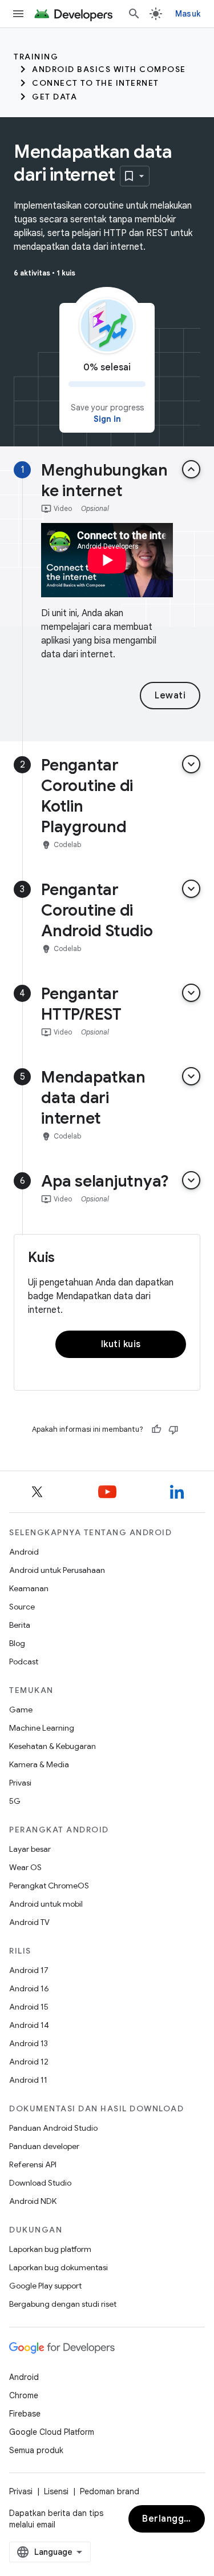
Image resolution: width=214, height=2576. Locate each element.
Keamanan (29, 1588)
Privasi (20, 1783)
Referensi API (33, 2164)
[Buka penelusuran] (134, 14)
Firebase (25, 2414)
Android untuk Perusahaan (57, 1570)
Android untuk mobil (46, 1904)
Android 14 (29, 2025)
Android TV (29, 1922)
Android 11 (28, 2080)
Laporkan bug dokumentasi (58, 2267)
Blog (17, 1643)
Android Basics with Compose (109, 69)
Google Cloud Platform (52, 2432)
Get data (54, 97)
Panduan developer (44, 2146)
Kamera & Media (39, 1764)
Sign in (107, 419)
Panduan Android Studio (53, 2128)
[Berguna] (156, 1429)
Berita (20, 1625)
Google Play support (45, 2286)
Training (36, 57)
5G (15, 1801)
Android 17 (29, 1970)
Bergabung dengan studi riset (63, 2304)
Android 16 (29, 1988)
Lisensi (56, 2491)
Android (24, 1552)
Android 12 (29, 2062)
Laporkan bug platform (50, 2249)
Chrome (24, 2395)
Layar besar (30, 1849)
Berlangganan (173, 2519)
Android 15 (29, 2007)
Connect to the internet (96, 83)
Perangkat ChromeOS (49, 1886)
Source (22, 1607)
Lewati (170, 696)
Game (21, 1710)
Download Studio (40, 2183)
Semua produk (36, 2450)
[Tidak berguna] (173, 1429)
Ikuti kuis (121, 1344)
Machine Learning (42, 1728)
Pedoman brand (110, 2491)
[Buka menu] (18, 14)
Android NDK (33, 2201)
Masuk (188, 14)
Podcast (24, 1662)
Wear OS (25, 1867)
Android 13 (29, 2043)
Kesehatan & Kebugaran (53, 1746)
